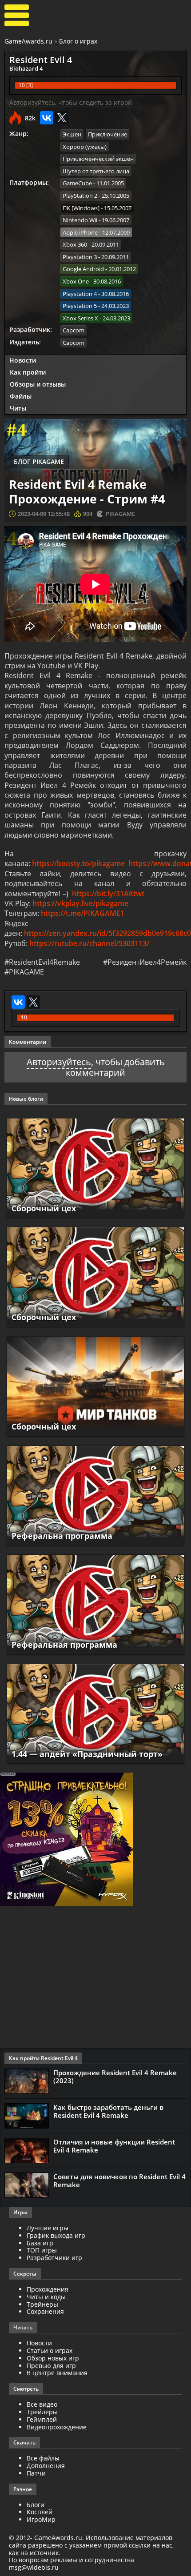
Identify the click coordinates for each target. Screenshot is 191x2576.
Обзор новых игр (53, 2358)
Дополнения (46, 2466)
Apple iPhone (80, 232)
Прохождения (48, 2289)
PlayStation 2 (80, 196)
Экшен (72, 134)
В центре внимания (57, 2373)
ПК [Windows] (81, 208)
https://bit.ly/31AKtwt (108, 894)
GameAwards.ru (28, 41)
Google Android (83, 269)
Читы (18, 408)
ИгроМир (41, 2519)
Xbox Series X (80, 318)
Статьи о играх (50, 2350)
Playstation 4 (80, 294)
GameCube (77, 183)
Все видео (42, 2404)
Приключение (107, 134)
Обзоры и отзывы (38, 384)
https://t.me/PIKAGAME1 (83, 913)
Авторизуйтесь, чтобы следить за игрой (71, 102)
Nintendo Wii (80, 220)
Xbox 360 (75, 244)
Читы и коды (46, 2297)
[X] (62, 118)
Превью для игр (51, 2366)
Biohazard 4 (26, 68)
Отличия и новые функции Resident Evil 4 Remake (114, 2146)
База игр (40, 2243)
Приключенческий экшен (98, 159)
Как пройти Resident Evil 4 (43, 2058)
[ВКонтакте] (47, 118)
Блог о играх (78, 41)
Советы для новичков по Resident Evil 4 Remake (119, 2181)
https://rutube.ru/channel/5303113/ (89, 943)
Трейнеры (42, 2304)
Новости (23, 360)
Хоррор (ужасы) (85, 147)
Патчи (36, 2473)
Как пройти (28, 372)
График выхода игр (56, 2235)
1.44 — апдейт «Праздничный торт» (87, 1754)
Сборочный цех (44, 1208)
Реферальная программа (64, 1645)
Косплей (40, 2512)
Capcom (74, 330)
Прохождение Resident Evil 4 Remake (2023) (115, 2077)
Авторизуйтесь (59, 1062)
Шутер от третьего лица (96, 171)
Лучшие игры (48, 2228)
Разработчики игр (54, 2258)
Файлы (21, 396)
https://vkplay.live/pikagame (80, 903)
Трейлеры (42, 2412)
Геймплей (42, 2419)
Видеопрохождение (57, 2427)
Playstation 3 (80, 257)
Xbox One (76, 281)
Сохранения (45, 2311)
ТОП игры (42, 2250)
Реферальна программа (62, 1536)
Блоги (36, 2505)
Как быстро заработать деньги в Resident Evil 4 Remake (108, 2111)
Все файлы (43, 2458)
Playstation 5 (80, 306)
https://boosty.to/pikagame (78, 863)
